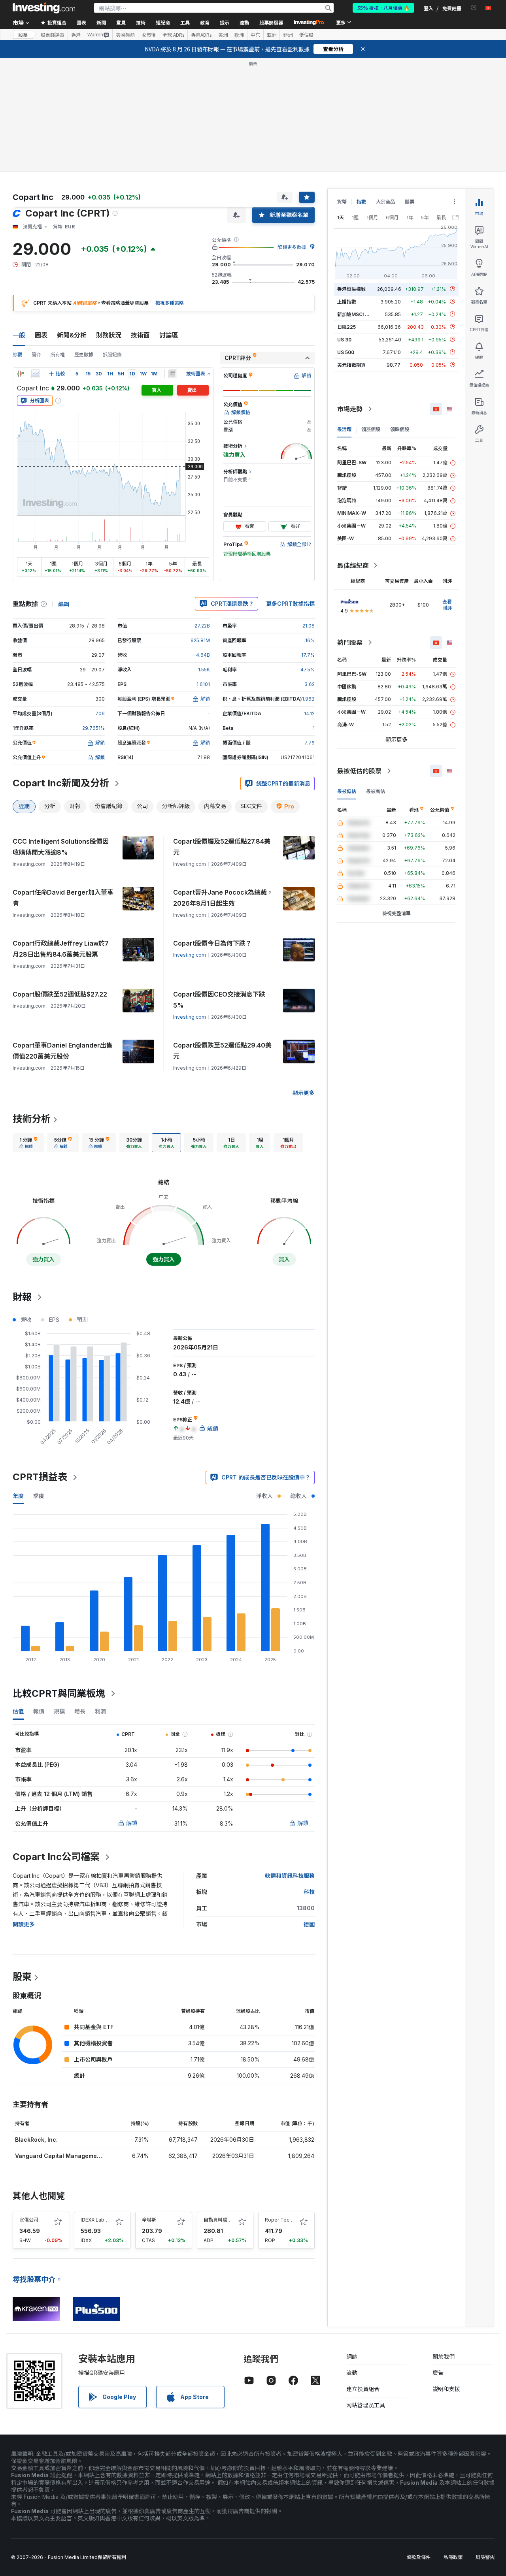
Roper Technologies (289, 2220)
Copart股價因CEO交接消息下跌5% (219, 1000)
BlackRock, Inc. (36, 2140)
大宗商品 (385, 202)
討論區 (169, 335)
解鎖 (132, 1823)
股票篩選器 (271, 22)
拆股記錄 (112, 355)
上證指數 (347, 301)
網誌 (352, 2356)
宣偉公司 (29, 2220)
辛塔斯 (149, 2220)
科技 (309, 1892)
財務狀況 (109, 335)
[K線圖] (21, 374)
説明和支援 (446, 2389)
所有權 (58, 355)
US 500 (346, 352)
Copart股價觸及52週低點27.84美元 (222, 847)
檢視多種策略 (170, 303)
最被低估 (347, 791)
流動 (352, 2373)
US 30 (344, 339)
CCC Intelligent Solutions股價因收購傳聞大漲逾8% (61, 847)
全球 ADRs (173, 35)
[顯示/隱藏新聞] (173, 374)
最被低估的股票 (359, 771)
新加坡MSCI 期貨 (356, 314)
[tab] (28, 1143)
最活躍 (344, 429)
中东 (255, 35)
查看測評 (447, 605)
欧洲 (239, 35)
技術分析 (32, 1119)
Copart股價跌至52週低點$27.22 (60, 994)
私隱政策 (453, 2557)
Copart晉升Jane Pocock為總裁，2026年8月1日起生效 (223, 898)
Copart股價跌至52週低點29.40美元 (222, 1051)
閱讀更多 (24, 1924)
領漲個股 (371, 429)
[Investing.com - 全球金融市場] (44, 8)
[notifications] (474, 8)
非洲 (288, 35)
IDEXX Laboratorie (102, 2220)
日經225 (346, 327)
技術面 (140, 335)
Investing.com (190, 955)
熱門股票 (350, 643)
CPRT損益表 (40, 1477)
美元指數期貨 (351, 365)
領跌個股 (400, 429)
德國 (309, 1924)
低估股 (306, 35)
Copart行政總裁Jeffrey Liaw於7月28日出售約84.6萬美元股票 (61, 949)
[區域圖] (36, 374)
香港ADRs (201, 35)
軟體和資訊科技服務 (290, 1876)
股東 (22, 1977)
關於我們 (444, 2356)
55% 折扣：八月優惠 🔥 (383, 8)
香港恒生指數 (351, 289)
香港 (76, 35)
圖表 (41, 335)
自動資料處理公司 (223, 2220)
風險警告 (485, 2557)
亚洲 (272, 35)
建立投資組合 (363, 2389)
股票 (23, 35)
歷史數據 (84, 355)
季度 (39, 1496)
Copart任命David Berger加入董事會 (63, 898)
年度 (18, 1496)
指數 (361, 202)
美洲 (223, 35)
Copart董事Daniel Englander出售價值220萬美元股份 (63, 1051)
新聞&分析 (72, 335)
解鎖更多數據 (292, 247)
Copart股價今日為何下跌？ (212, 943)
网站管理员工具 (366, 2405)
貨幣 (342, 202)
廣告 (438, 2373)
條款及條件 (419, 2557)
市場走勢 (350, 409)
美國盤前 (125, 35)
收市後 (149, 35)
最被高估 (376, 791)
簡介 (36, 355)
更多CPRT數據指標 (290, 604)
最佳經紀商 (353, 565)
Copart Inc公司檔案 (56, 1857)
